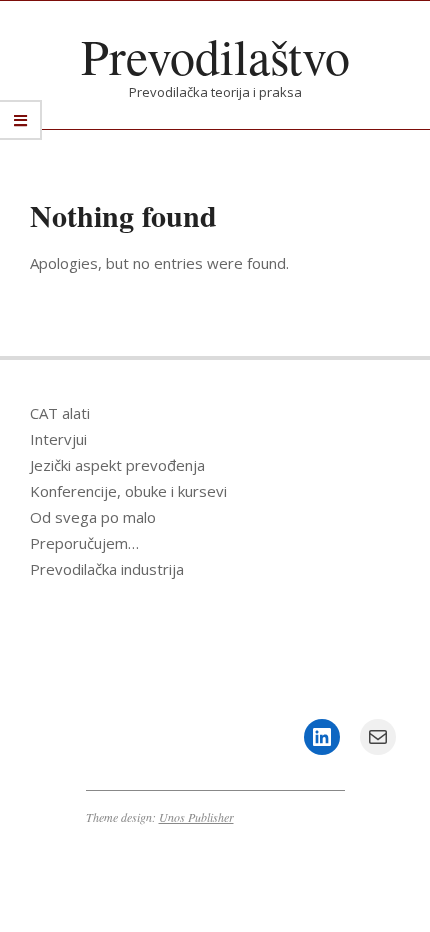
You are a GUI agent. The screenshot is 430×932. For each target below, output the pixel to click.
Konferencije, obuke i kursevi (128, 491)
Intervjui (58, 439)
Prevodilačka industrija (107, 569)
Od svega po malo (93, 517)
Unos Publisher (196, 817)
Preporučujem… (84, 543)
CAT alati (60, 413)
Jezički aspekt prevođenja (117, 465)
